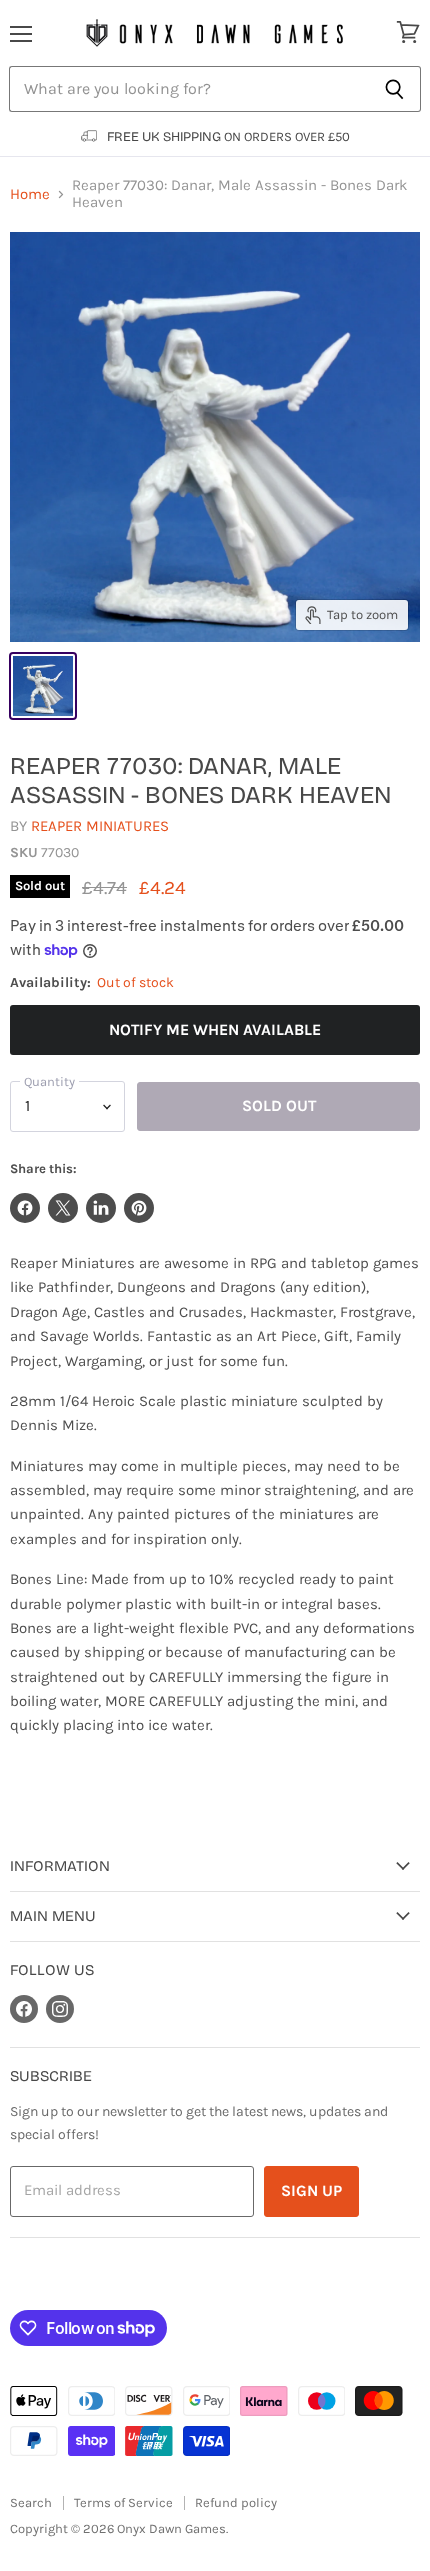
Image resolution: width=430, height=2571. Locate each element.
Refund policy (236, 2502)
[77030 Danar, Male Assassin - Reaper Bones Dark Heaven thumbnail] (43, 686)
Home (30, 194)
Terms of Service (123, 2502)
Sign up (311, 2190)
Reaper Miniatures (100, 826)
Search (31, 2502)
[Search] (394, 89)
